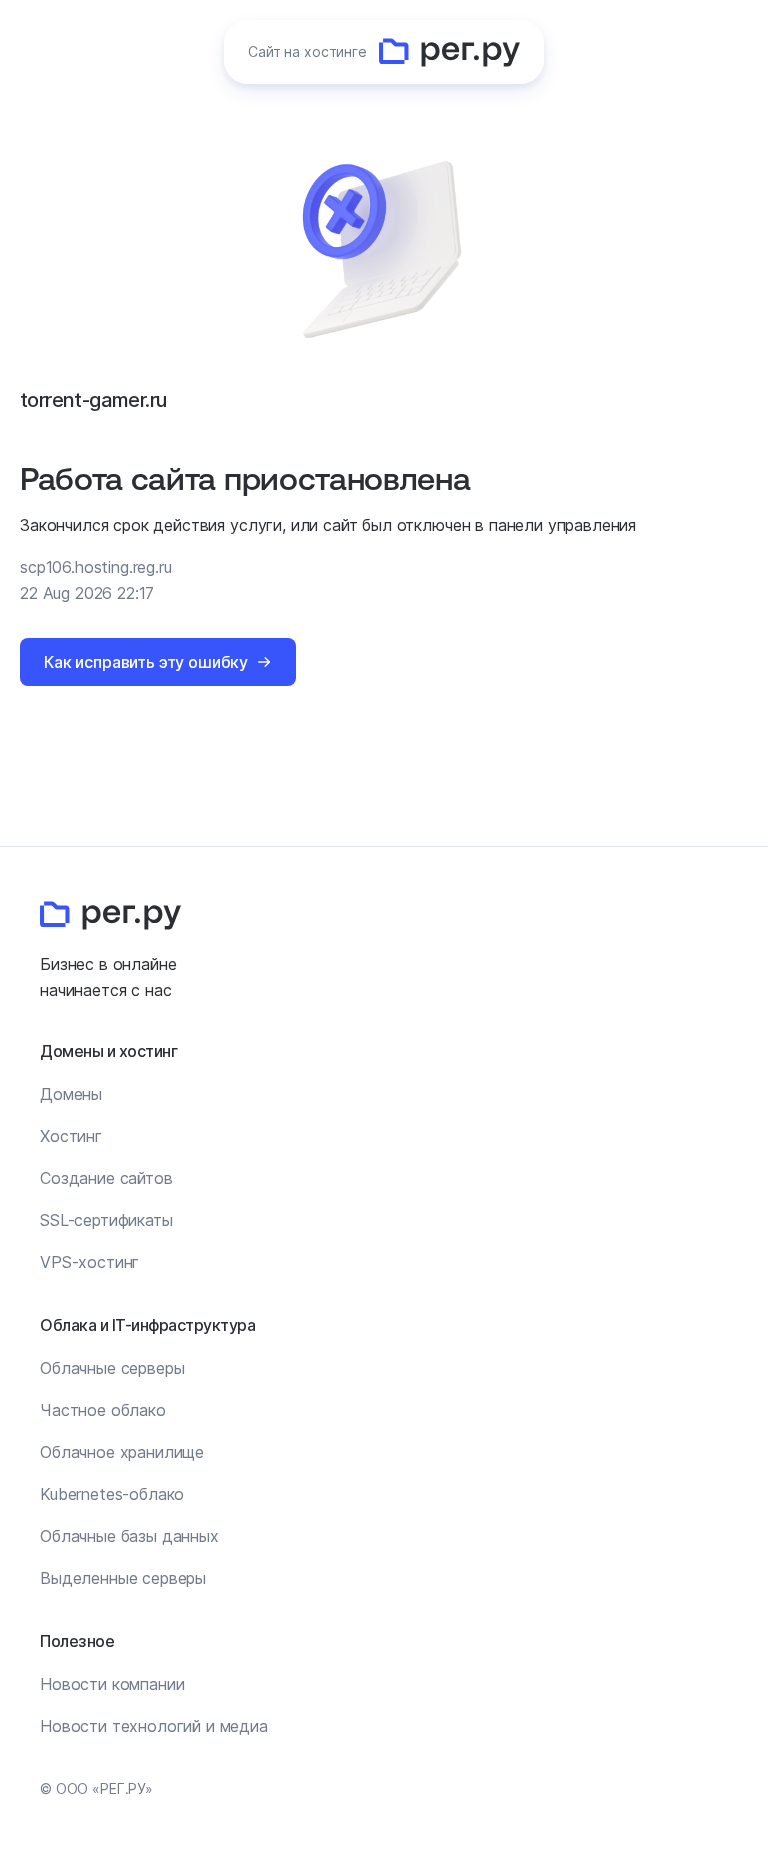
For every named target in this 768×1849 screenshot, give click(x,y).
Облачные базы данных (129, 1536)
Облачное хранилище (122, 1452)
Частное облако (103, 1410)
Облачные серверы (112, 1368)
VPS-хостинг (89, 1262)
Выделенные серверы (123, 1578)
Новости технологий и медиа (154, 1726)
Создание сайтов (106, 1178)
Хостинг (71, 1136)
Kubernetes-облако (112, 1494)
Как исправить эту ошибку (146, 662)
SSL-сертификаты (106, 1220)
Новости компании (112, 1684)
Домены (71, 1094)
